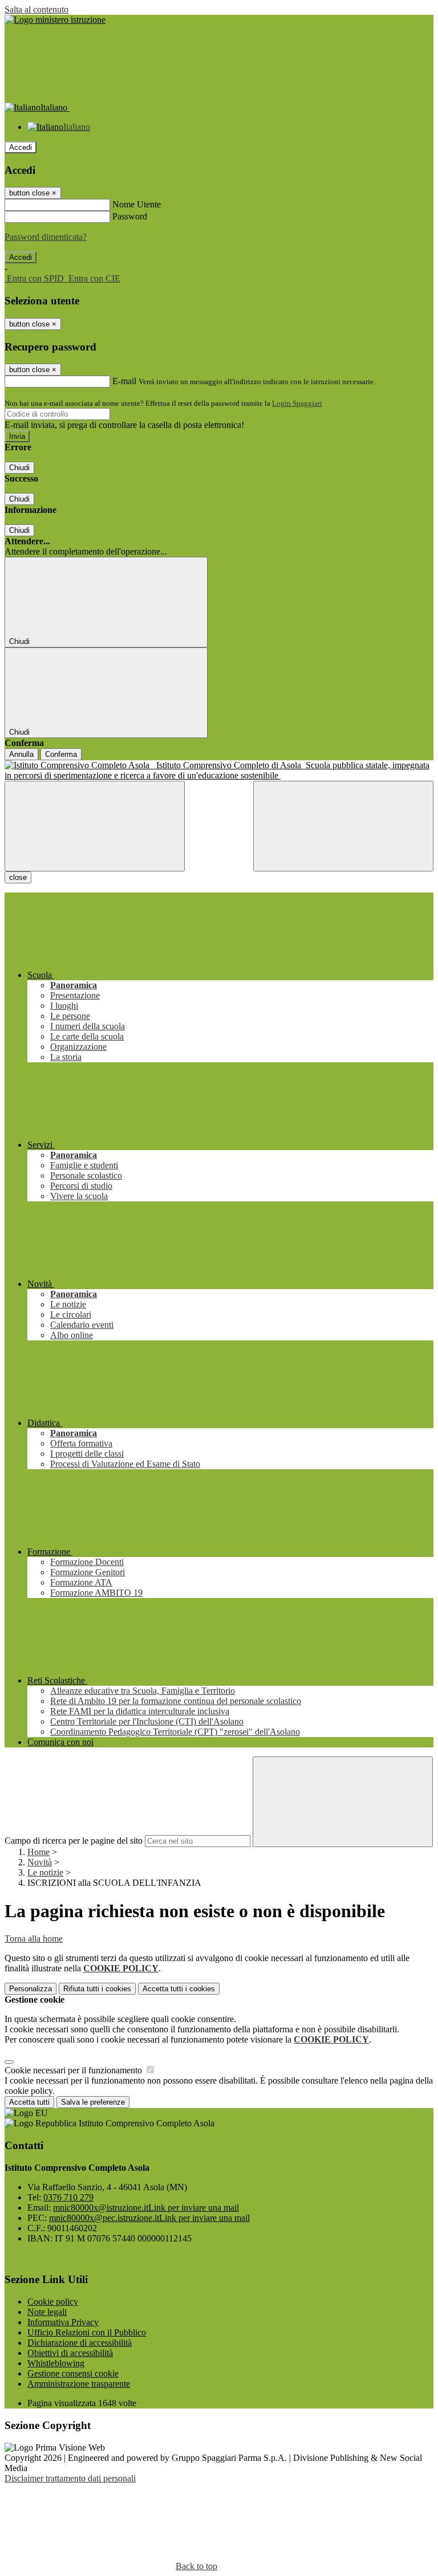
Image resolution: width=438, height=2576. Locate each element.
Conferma (61, 754)
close (18, 877)
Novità (40, 1862)
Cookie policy (53, 2302)
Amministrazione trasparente (79, 2384)
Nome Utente (137, 204)
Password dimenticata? (46, 237)
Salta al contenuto (36, 9)
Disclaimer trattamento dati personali (70, 2478)
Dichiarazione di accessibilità (80, 2343)
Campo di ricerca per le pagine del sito (74, 1841)
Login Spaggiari (297, 403)
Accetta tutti (179, 1989)
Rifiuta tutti (97, 1989)
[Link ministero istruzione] (55, 20)
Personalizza (31, 1989)
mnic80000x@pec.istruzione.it (149, 2218)
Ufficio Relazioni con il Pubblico (87, 2332)
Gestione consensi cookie (73, 2373)
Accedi (21, 147)
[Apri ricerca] (343, 826)
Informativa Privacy (63, 2322)
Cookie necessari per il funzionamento (74, 2070)
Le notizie (45, 1872)
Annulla (21, 754)
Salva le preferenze (93, 2102)
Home (38, 1852)
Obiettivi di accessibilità (70, 2353)
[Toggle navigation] (95, 826)
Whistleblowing (56, 2363)
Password (130, 216)
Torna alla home (34, 1939)
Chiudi (19, 468)
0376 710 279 (68, 2197)
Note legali (47, 2312)
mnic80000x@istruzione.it (146, 2208)
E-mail (124, 381)
